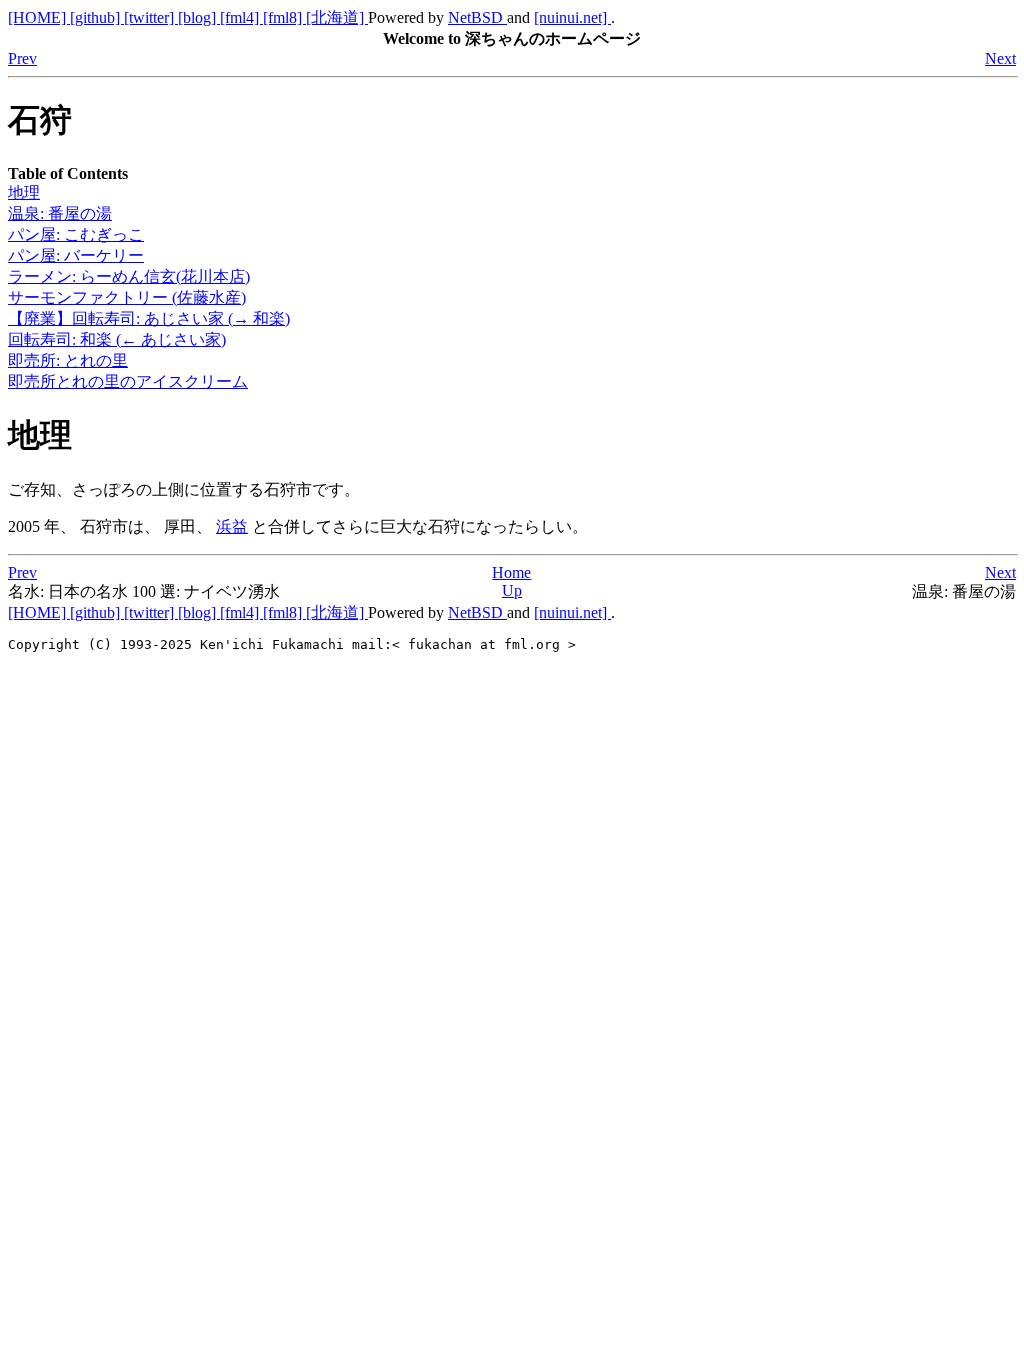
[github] (97, 17)
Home (511, 572)
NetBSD (477, 17)
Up (512, 590)
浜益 (232, 526)
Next (1000, 58)
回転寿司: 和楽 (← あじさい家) (117, 339)
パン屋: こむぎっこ (76, 234)
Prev (22, 58)
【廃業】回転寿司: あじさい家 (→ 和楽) (149, 318)
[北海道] (337, 17)
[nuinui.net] (572, 17)
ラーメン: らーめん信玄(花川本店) (129, 276)
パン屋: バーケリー (76, 255)
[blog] (199, 17)
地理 (24, 192)
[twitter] (151, 17)
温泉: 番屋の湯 (60, 213)
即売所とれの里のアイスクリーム (128, 381)
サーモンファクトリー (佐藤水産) (127, 297)
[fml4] (241, 17)
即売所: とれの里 (68, 360)
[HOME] (39, 17)
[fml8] (284, 17)
